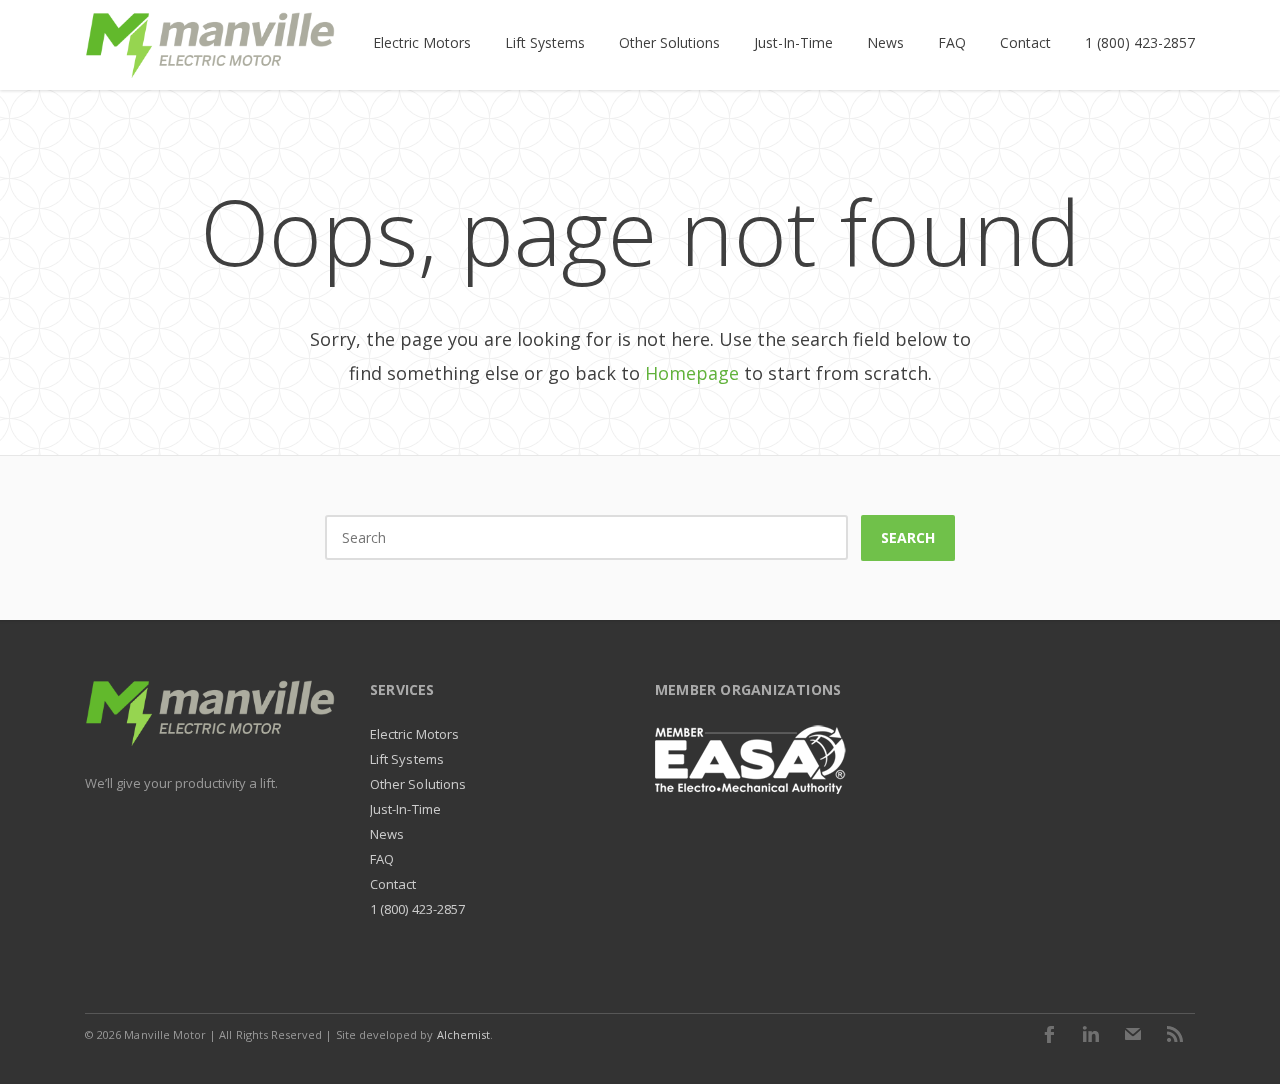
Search (908, 537)
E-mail (1133, 1034)
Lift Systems (407, 759)
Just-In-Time (405, 809)
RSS (1175, 1034)
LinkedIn (1091, 1034)
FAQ (382, 859)
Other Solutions (418, 784)
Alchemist (464, 1034)
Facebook (1049, 1034)
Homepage (692, 373)
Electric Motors (414, 734)
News (387, 834)
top (1240, 1044)
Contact (393, 884)
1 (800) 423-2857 (417, 909)
